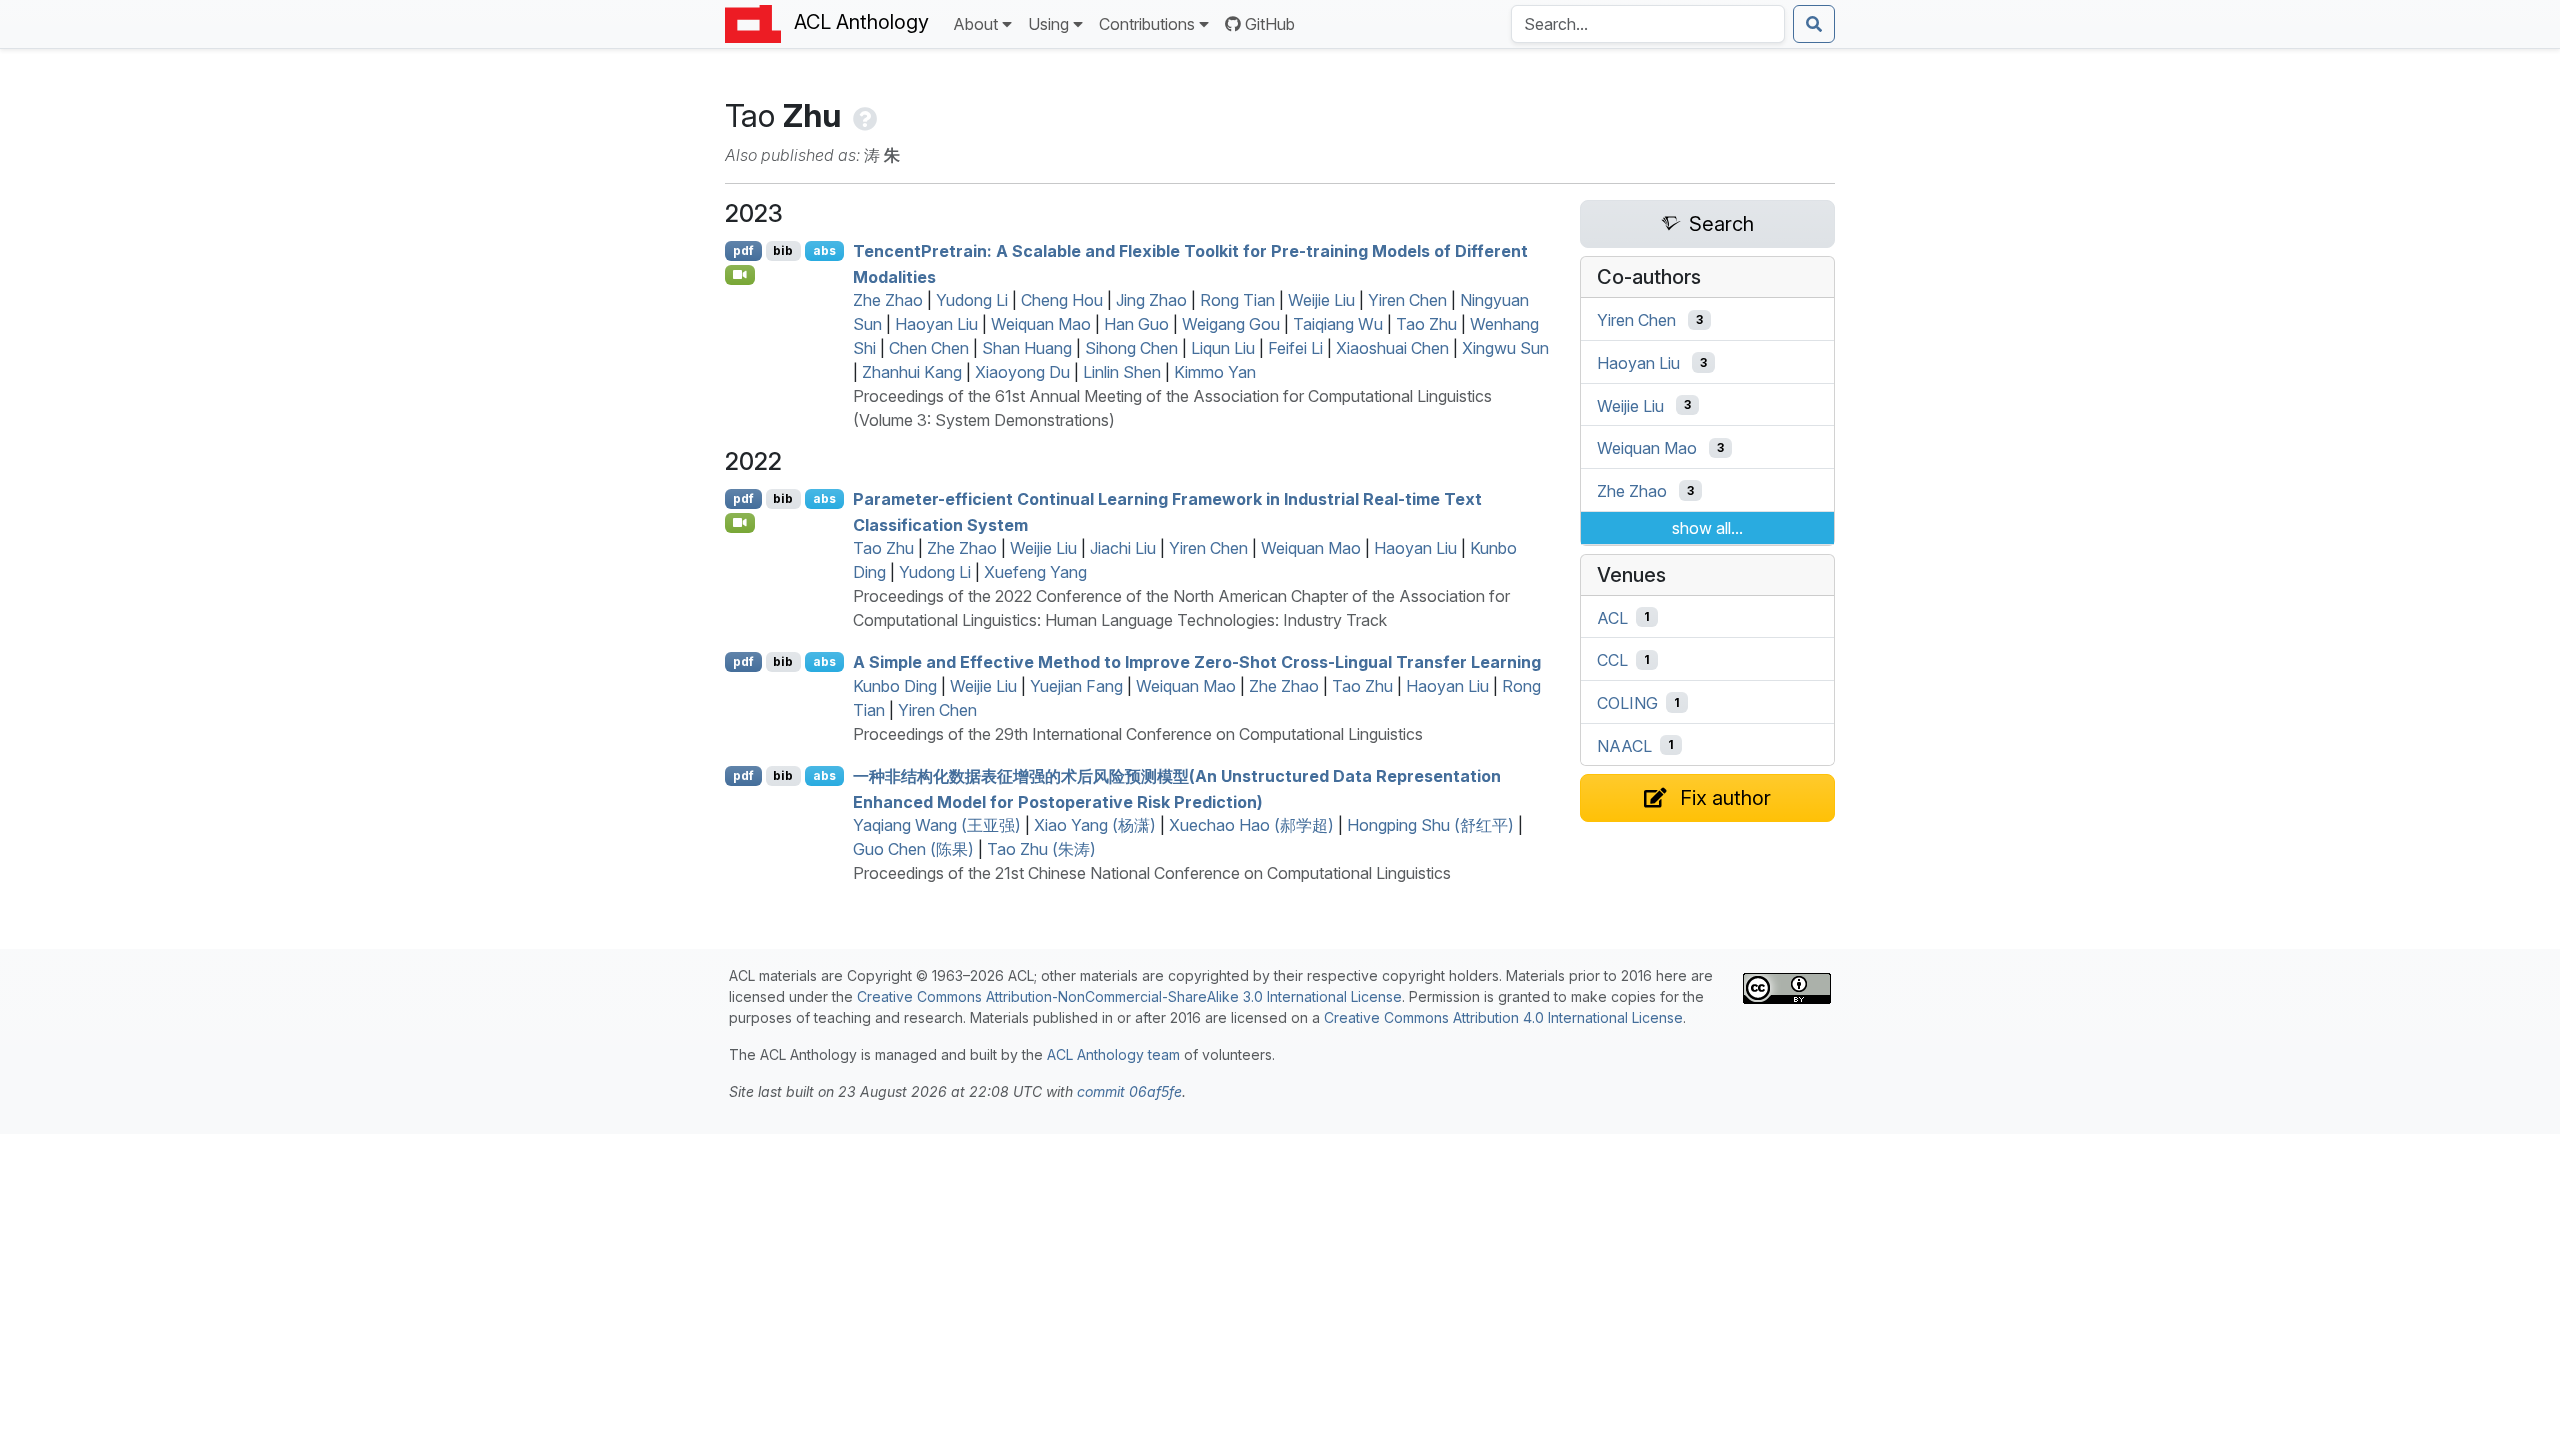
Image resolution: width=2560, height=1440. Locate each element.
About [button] (975, 24)
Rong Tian (1237, 300)
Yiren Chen (1407, 300)
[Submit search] (1814, 24)
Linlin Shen (1122, 372)
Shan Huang (1027, 348)
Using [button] (1048, 24)
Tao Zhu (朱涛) (1041, 849)
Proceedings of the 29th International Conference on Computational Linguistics (1138, 734)
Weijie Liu (1321, 300)
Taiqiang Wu (1338, 324)
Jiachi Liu (1123, 548)
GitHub (1270, 24)
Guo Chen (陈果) (913, 849)
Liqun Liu (1223, 348)
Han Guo (1136, 324)
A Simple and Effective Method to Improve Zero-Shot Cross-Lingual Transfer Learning (1197, 662)
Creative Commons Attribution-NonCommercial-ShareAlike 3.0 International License (1129, 996)
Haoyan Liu (936, 324)
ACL (1612, 617)
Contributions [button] (1147, 24)
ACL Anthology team (1113, 1054)
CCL (1612, 660)
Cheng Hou (1062, 300)
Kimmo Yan (1215, 372)
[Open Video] (740, 275)
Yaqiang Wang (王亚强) (937, 825)
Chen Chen (929, 348)
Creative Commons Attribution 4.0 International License (1503, 1017)
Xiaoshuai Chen (1392, 348)
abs (824, 250)
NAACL (1624, 745)
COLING (1627, 703)
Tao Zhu (1426, 324)
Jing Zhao (1151, 300)
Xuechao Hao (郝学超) (1251, 825)
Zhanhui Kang (912, 372)
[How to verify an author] (863, 115)
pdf (743, 250)
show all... (1707, 528)
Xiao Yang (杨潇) (1095, 825)
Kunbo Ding (895, 686)
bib (783, 250)
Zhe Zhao (888, 300)
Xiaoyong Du (1022, 372)
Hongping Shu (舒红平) (1430, 825)
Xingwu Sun (1505, 348)
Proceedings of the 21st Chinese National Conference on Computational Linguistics (1152, 873)
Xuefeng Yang (1035, 572)
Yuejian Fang (1076, 686)
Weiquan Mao (1041, 324)
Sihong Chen (1131, 348)
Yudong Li (972, 300)
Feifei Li (1295, 348)
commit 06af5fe (1129, 1091)
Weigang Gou (1231, 324)
